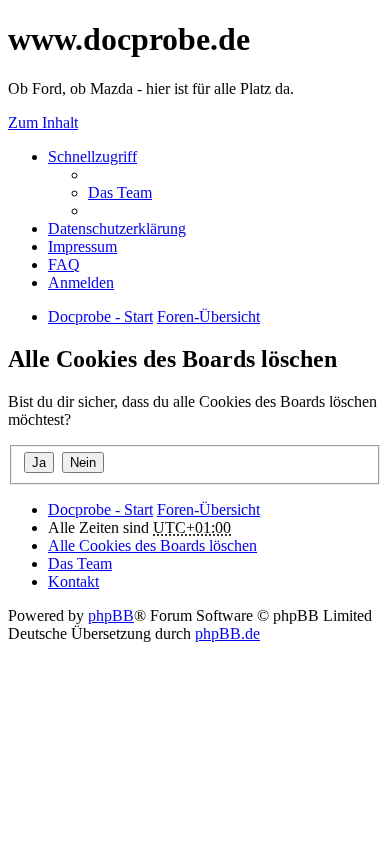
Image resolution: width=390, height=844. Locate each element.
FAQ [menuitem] (64, 264)
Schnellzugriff (92, 156)
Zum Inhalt (43, 122)
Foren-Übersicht (208, 509)
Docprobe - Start (100, 509)
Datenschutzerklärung (117, 228)
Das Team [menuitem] (120, 192)
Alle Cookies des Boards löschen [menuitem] (152, 545)
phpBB (111, 615)
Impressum (82, 246)
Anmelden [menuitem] (81, 282)
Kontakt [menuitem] (73, 581)
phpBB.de (227, 633)
